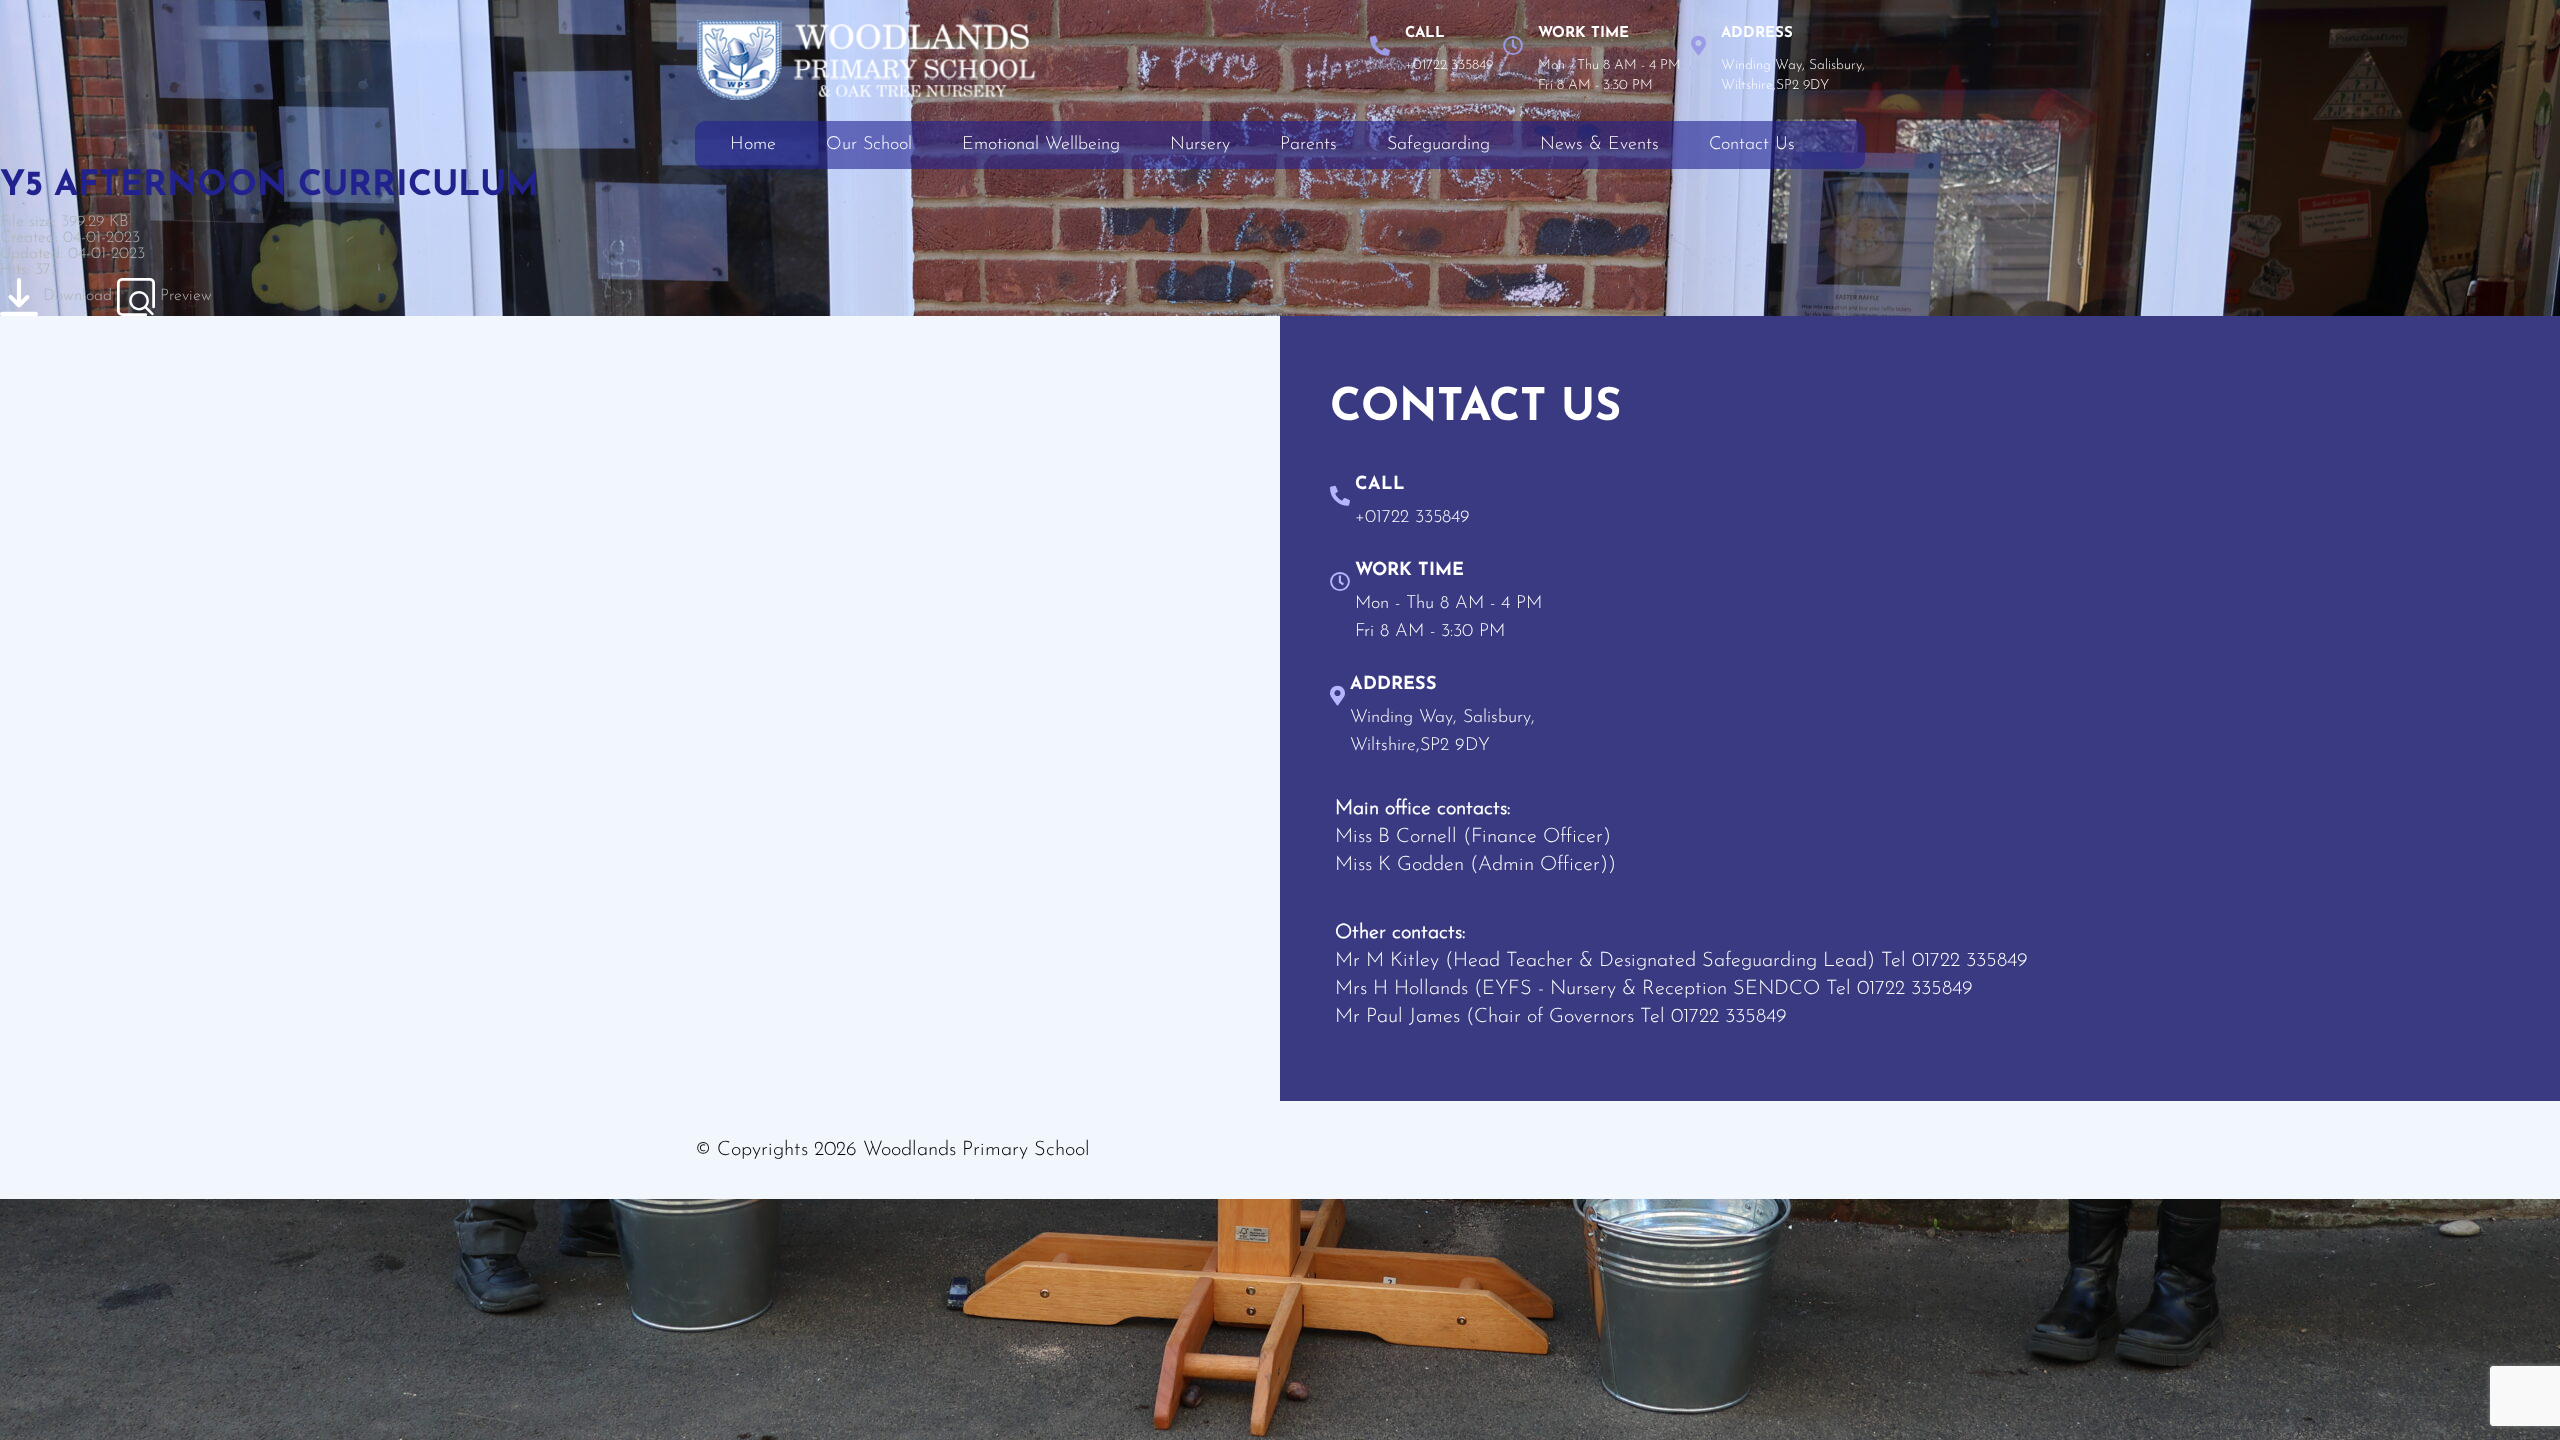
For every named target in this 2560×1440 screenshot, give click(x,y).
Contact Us (1752, 145)
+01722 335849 (1449, 65)
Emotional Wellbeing (1041, 145)
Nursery (1200, 145)
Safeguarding (1438, 145)
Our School (869, 145)
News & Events (1599, 145)
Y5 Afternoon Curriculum (269, 186)
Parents (1308, 145)
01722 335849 (1970, 961)
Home (753, 145)
